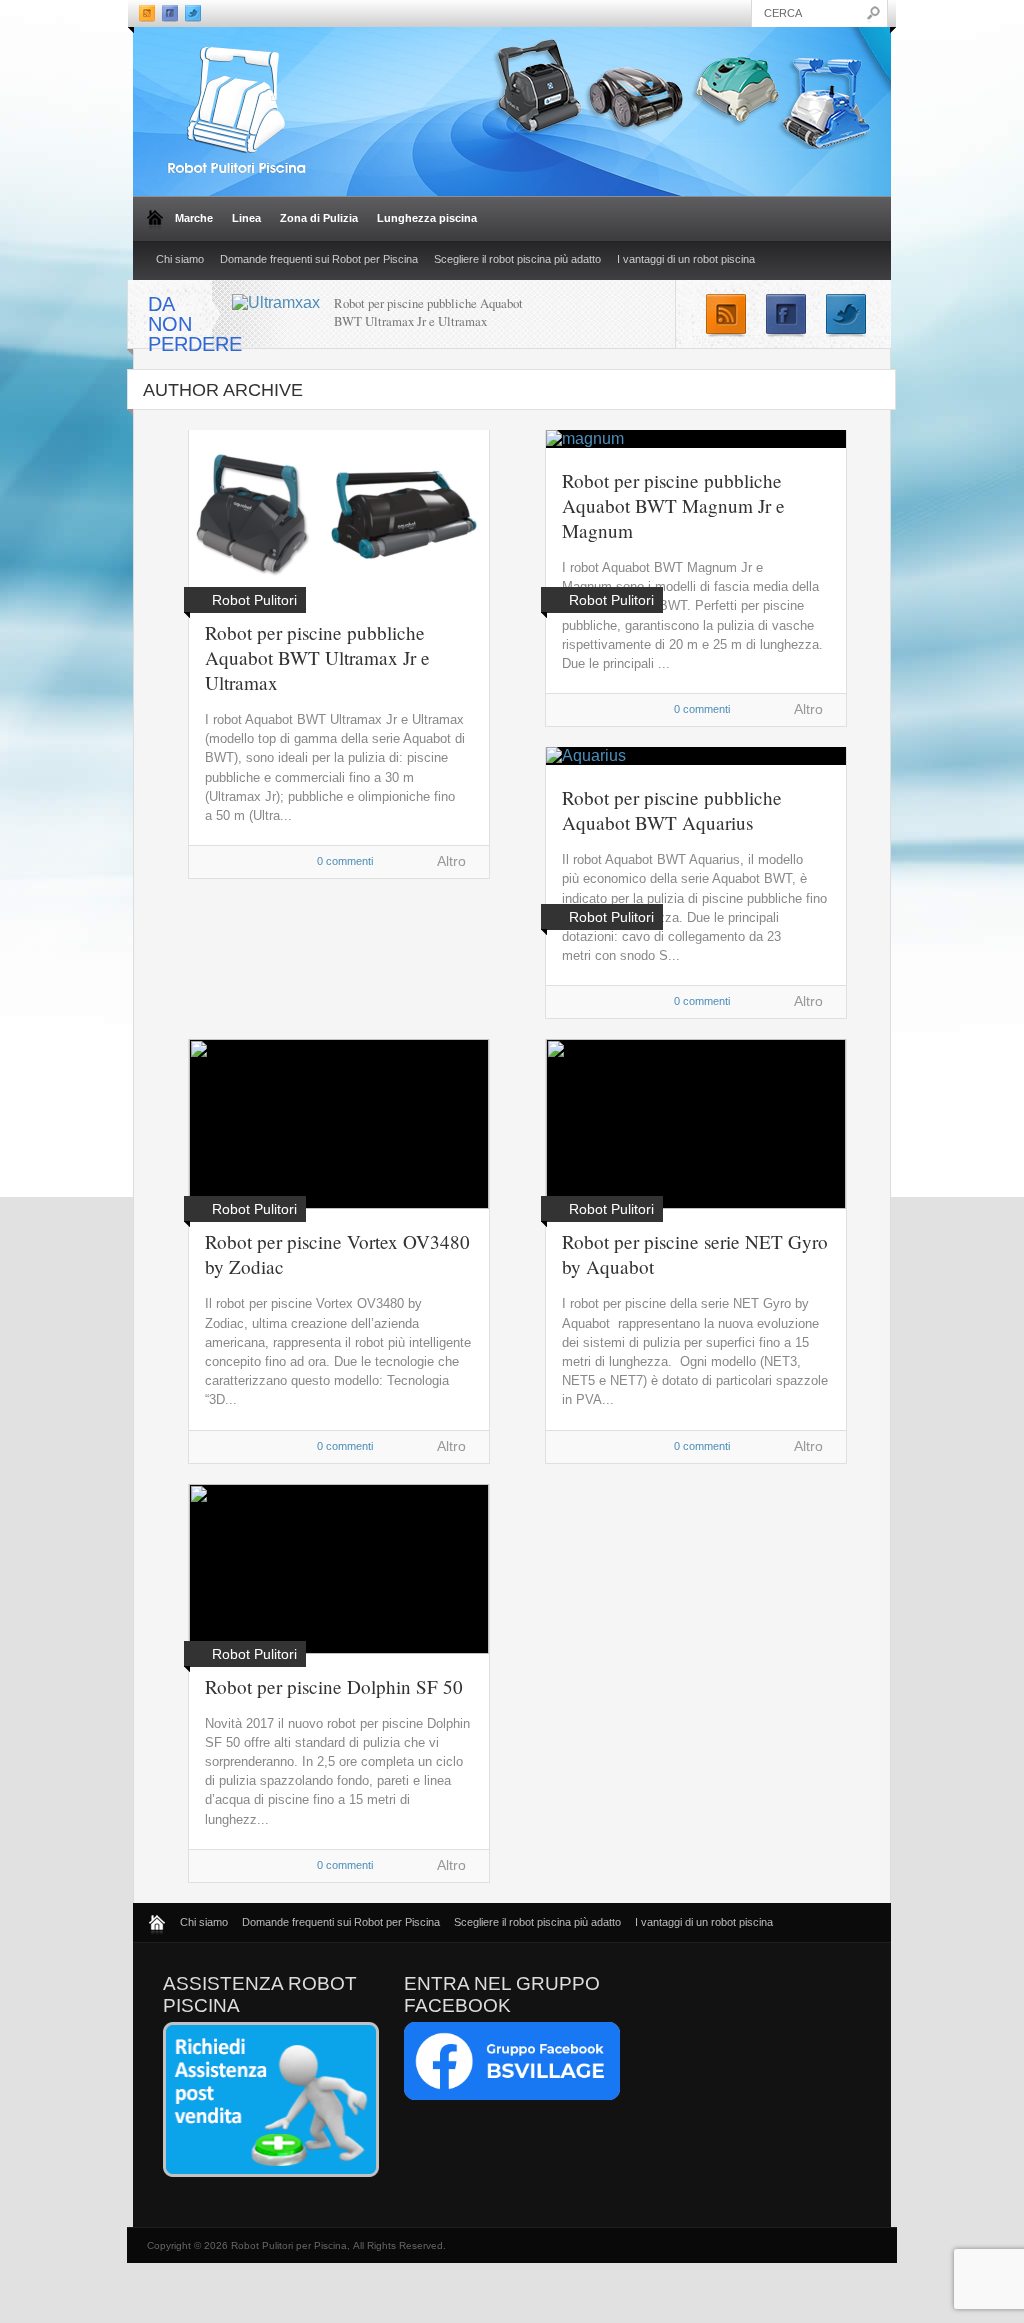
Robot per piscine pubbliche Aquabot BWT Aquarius (672, 810)
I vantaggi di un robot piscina (686, 259)
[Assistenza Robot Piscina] (271, 2173)
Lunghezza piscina (423, 218)
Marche (190, 218)
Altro (451, 861)
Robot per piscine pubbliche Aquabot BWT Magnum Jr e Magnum (673, 505)
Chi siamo (180, 259)
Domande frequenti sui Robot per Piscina (319, 259)
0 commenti (345, 861)
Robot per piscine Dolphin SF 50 (334, 1686)
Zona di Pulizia (315, 218)
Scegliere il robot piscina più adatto (517, 259)
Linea (243, 218)
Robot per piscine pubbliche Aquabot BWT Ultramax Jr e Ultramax (428, 312)
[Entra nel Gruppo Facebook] (512, 2096)
